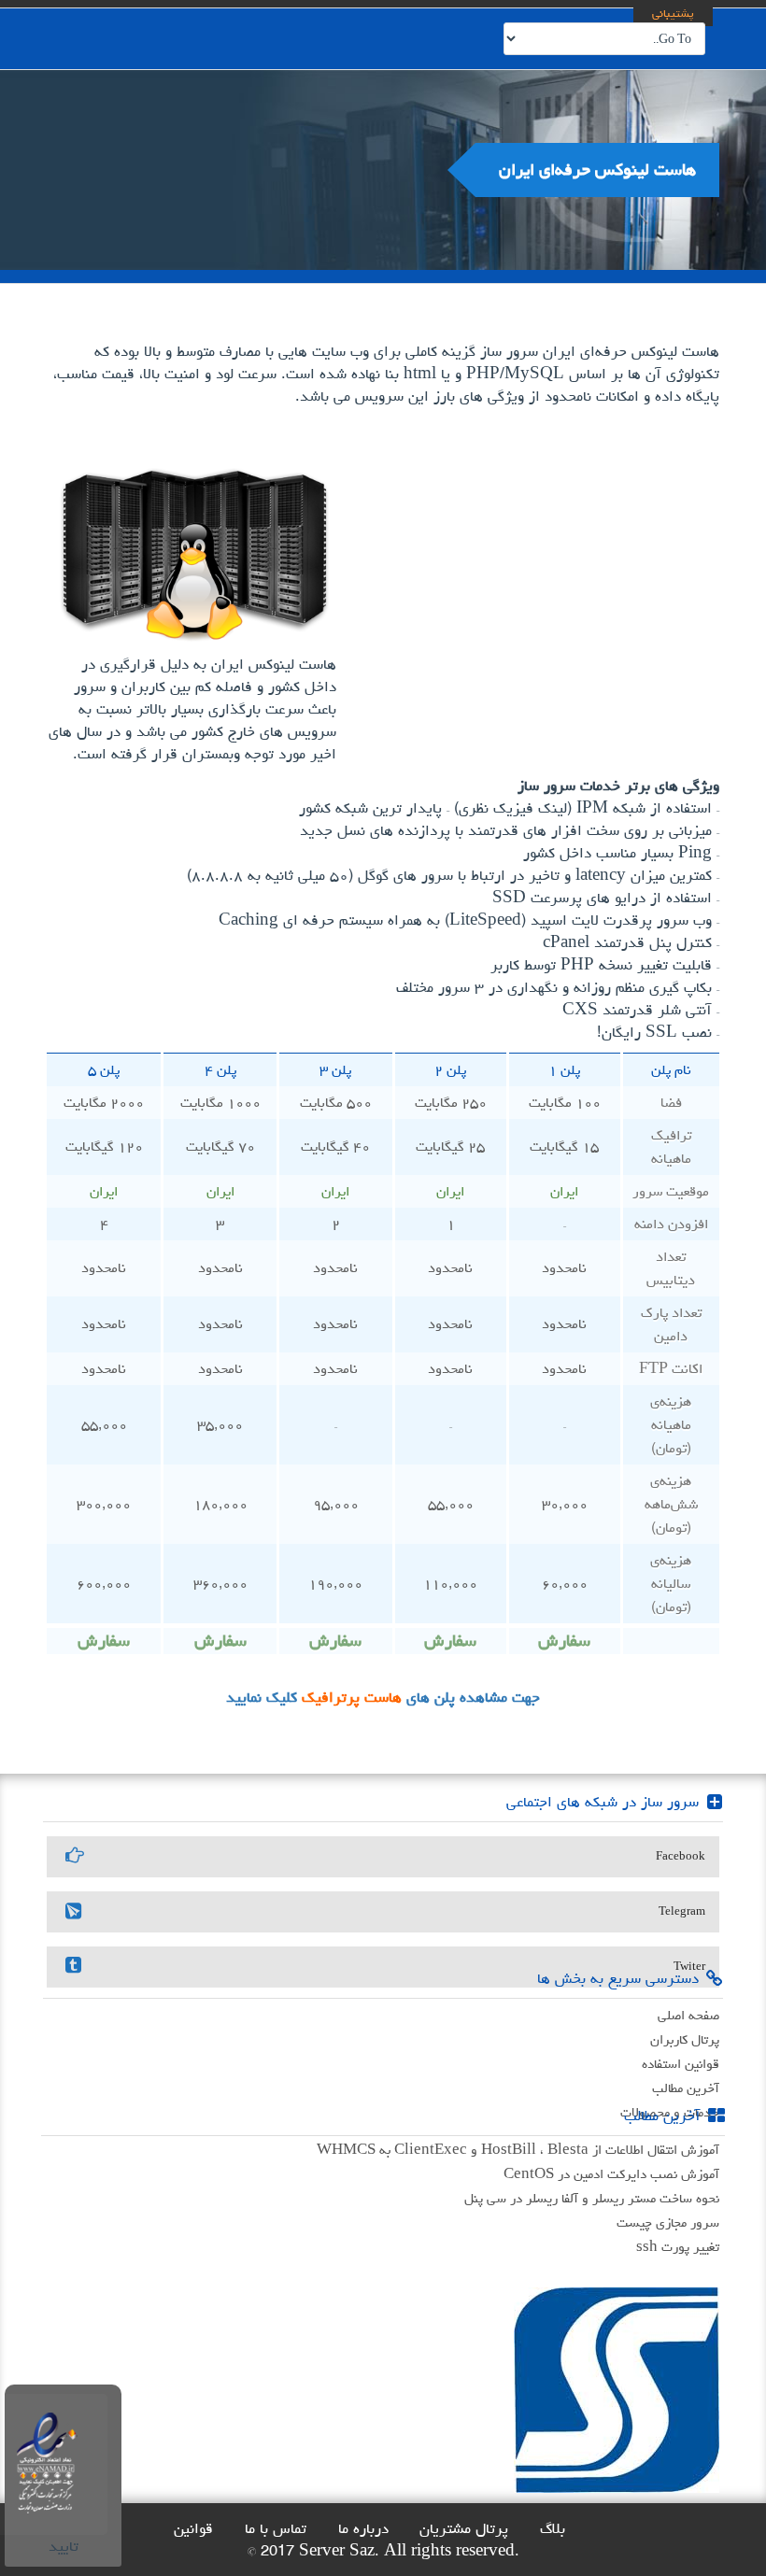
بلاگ (553, 2528)
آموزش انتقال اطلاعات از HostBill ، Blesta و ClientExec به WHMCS (518, 2150)
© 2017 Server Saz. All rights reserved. (383, 2551)
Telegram (682, 1911)
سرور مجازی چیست (668, 2222)
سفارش (564, 1641)
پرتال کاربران (685, 2039)
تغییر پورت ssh (678, 2247)
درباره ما (363, 2528)
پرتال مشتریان (464, 2528)
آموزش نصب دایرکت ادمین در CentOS (611, 2174)
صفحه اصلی (688, 2015)
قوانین (193, 2528)
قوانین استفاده (681, 2064)
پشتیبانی (673, 13)
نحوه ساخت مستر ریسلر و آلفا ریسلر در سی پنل (592, 2198)
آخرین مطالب (686, 2088)
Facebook (681, 1856)
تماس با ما (276, 2528)
